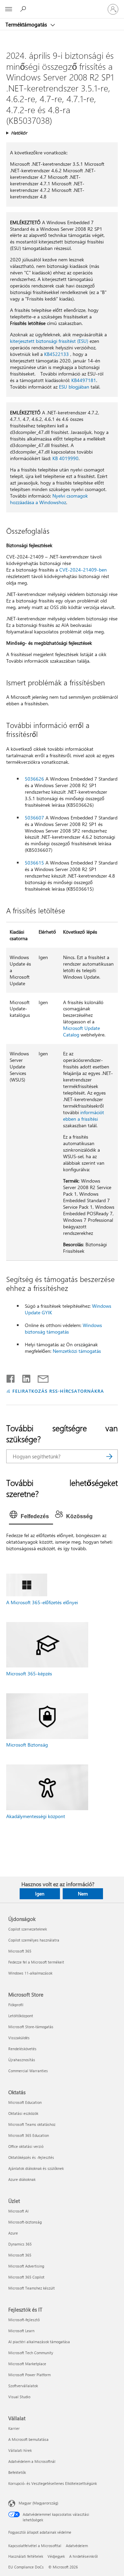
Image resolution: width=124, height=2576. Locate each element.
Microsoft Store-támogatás (31, 2027)
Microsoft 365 (20, 1951)
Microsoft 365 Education (29, 2135)
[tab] (31, 1517)
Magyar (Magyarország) (38, 2503)
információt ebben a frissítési (84, 1116)
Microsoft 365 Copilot (26, 2277)
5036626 (34, 779)
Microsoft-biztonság (25, 2222)
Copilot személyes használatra (34, 1940)
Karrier (14, 2428)
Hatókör (19, 133)
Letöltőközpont (21, 2016)
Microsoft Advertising (26, 2266)
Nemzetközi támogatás (77, 1351)
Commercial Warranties (28, 2071)
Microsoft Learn (21, 2331)
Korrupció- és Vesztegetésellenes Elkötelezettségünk (53, 2483)
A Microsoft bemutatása (28, 2439)
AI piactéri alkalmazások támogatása (39, 2342)
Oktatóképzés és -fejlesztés (31, 2157)
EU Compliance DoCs (26, 2567)
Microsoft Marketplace (27, 2364)
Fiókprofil (16, 2005)
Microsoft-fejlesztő (24, 2320)
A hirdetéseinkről (84, 2556)
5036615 (34, 863)
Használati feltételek (26, 2556)
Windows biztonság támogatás (63, 1328)
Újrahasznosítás (22, 2060)
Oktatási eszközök (23, 2113)
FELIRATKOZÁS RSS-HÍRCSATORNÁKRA (58, 1391)
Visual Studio (19, 2397)
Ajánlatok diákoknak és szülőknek (36, 2168)
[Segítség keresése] (24, 9)
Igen (40, 1894)
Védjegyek (56, 2556)
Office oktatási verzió (26, 2146)
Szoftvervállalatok (23, 2386)
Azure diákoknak (22, 2179)
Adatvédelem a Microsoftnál (32, 2461)
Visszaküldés (19, 2038)
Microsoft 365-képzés (29, 1673)
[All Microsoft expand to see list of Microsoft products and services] (9, 9)
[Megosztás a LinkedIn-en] (24, 1377)
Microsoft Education (25, 2102)
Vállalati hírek (20, 2450)
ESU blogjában (74, 387)
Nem (83, 1894)
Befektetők (17, 2472)
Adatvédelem (77, 2546)
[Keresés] (109, 1456)
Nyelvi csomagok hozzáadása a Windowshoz (49, 499)
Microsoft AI (18, 2211)
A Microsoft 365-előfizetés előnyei (42, 1602)
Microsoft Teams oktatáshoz (32, 2124)
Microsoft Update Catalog (81, 1031)
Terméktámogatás (27, 24)
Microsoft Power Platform (29, 2375)
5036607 (34, 818)
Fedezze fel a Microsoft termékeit (36, 1962)
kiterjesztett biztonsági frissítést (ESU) (49, 341)
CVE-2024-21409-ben (83, 570)
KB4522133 (56, 354)
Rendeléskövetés (22, 2049)
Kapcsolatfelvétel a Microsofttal (35, 2546)
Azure (13, 2233)
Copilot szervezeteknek (28, 1929)
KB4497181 (84, 380)
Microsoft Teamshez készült (32, 2288)
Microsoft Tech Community (31, 2353)
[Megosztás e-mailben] (40, 1377)
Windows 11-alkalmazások (30, 1973)
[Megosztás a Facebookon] (11, 1377)
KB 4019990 (65, 458)
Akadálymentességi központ (36, 1816)
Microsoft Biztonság (27, 1745)
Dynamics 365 (20, 2244)
